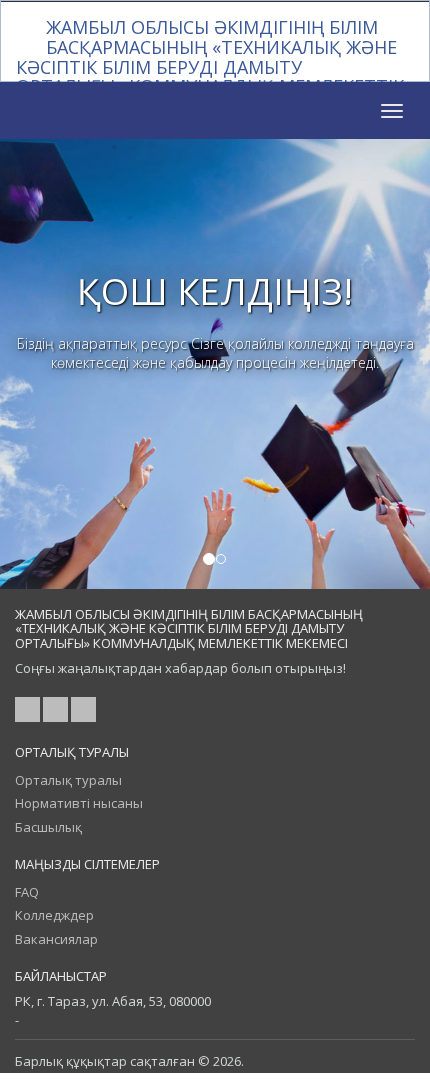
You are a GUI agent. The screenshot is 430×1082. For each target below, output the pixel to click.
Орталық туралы (68, 780)
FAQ (27, 892)
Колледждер (54, 915)
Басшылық (48, 827)
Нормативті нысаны (79, 803)
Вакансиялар (56, 939)
